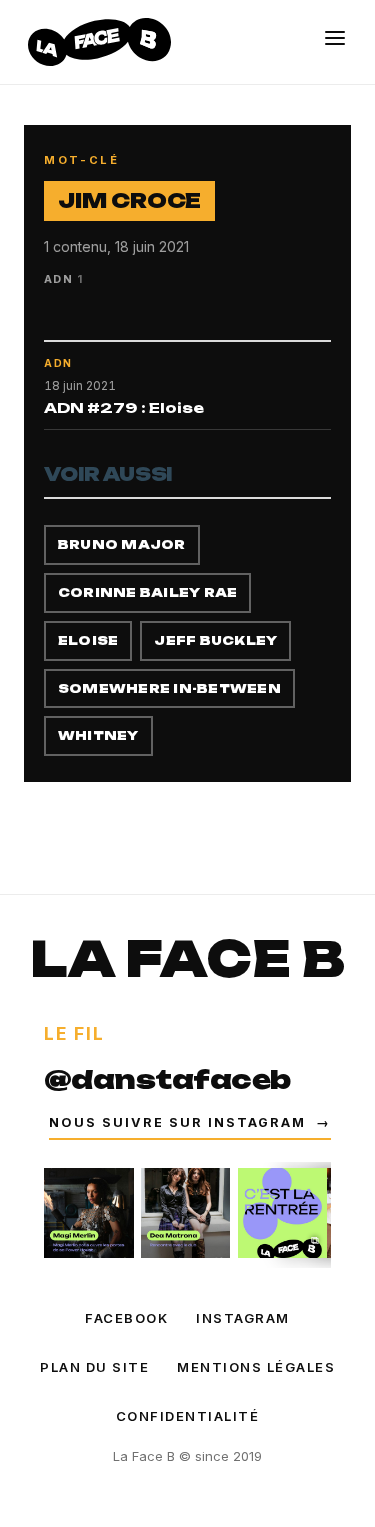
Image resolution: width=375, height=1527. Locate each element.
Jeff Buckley (215, 640)
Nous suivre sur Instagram (190, 1122)
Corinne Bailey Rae (147, 592)
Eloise (88, 640)
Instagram (243, 1318)
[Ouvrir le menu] (335, 38)
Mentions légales (256, 1367)
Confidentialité (188, 1416)
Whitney (98, 735)
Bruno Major (122, 544)
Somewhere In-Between (169, 688)
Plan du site (94, 1367)
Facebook (126, 1318)
